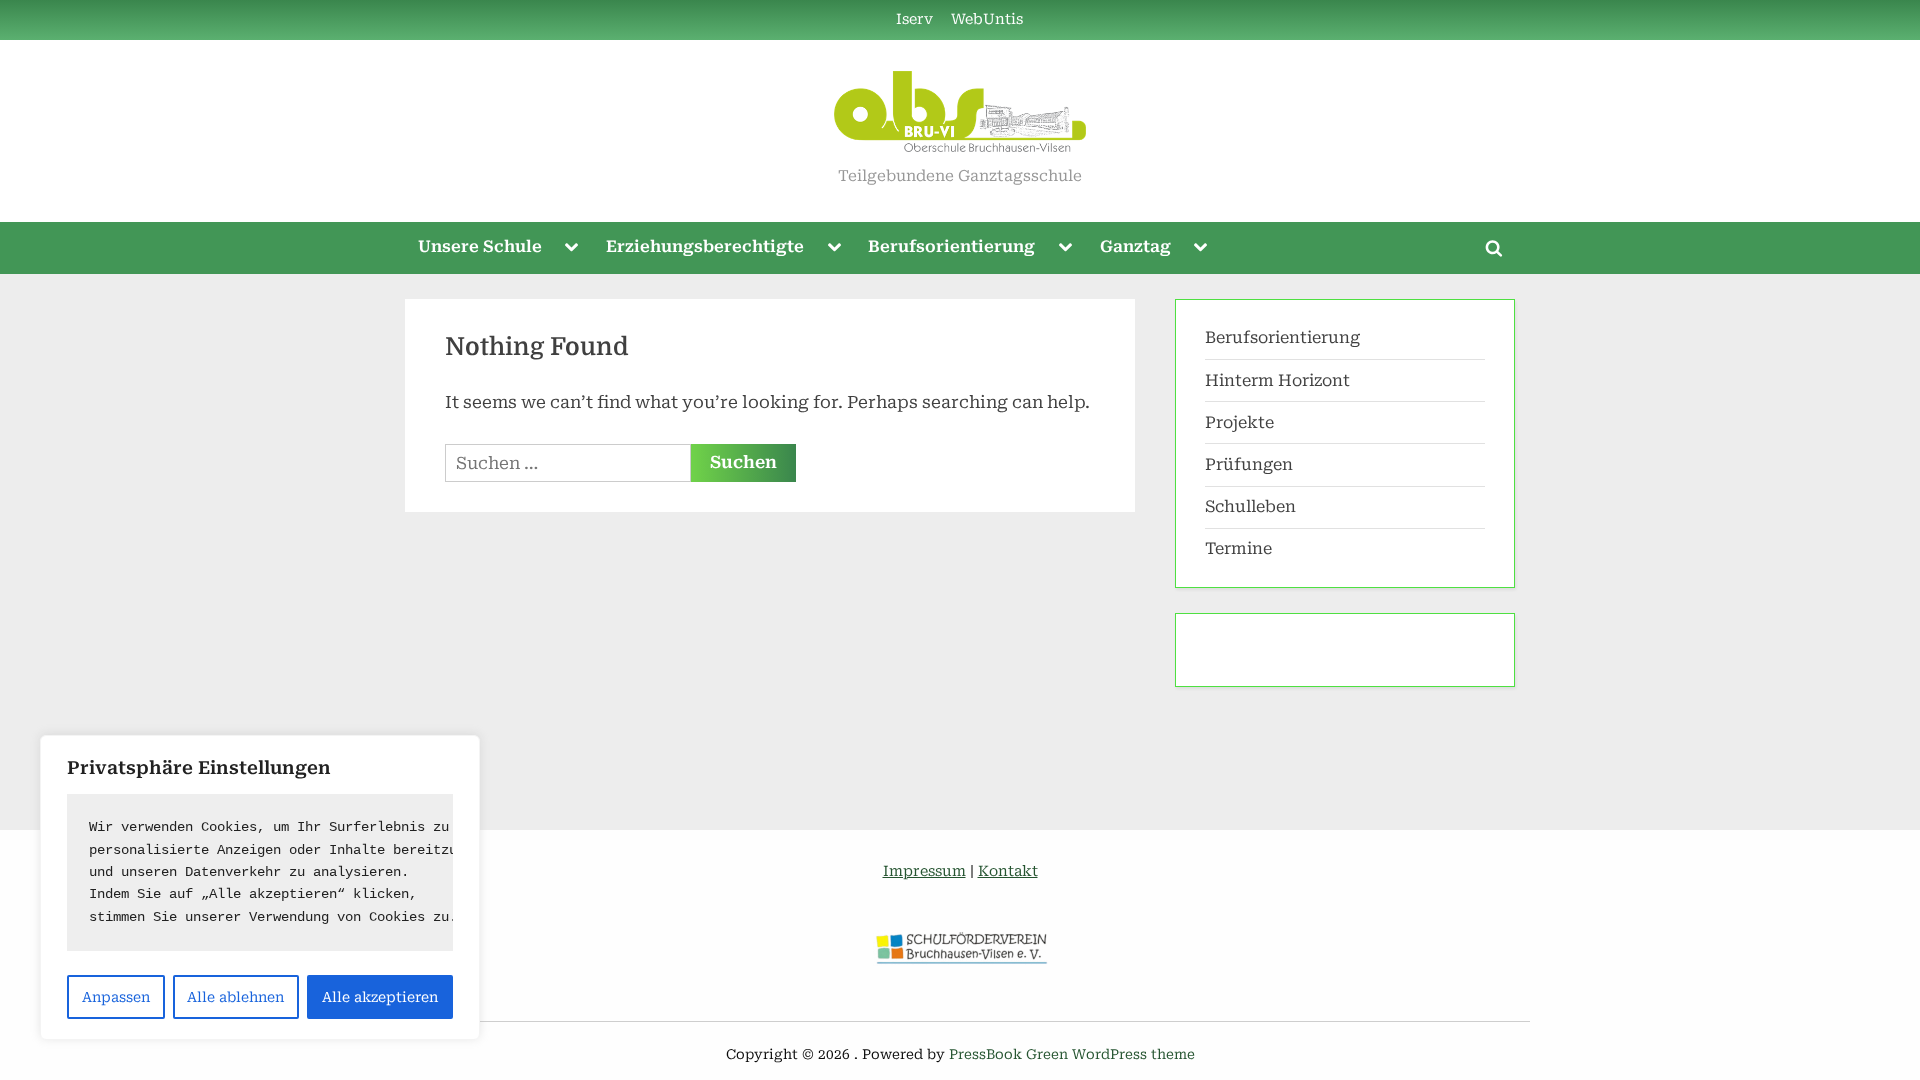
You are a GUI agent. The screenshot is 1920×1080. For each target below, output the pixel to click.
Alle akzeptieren (380, 997)
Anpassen (116, 997)
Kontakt (1008, 871)
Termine (1238, 548)
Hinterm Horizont (1277, 380)
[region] (260, 887)
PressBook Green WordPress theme (1072, 1054)
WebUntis (987, 19)
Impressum (924, 871)
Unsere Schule (480, 246)
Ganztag (1135, 246)
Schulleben (1250, 506)
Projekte (1239, 422)
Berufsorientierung (951, 246)
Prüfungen (1249, 464)
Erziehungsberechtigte (705, 246)
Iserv (914, 19)
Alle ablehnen (235, 997)
